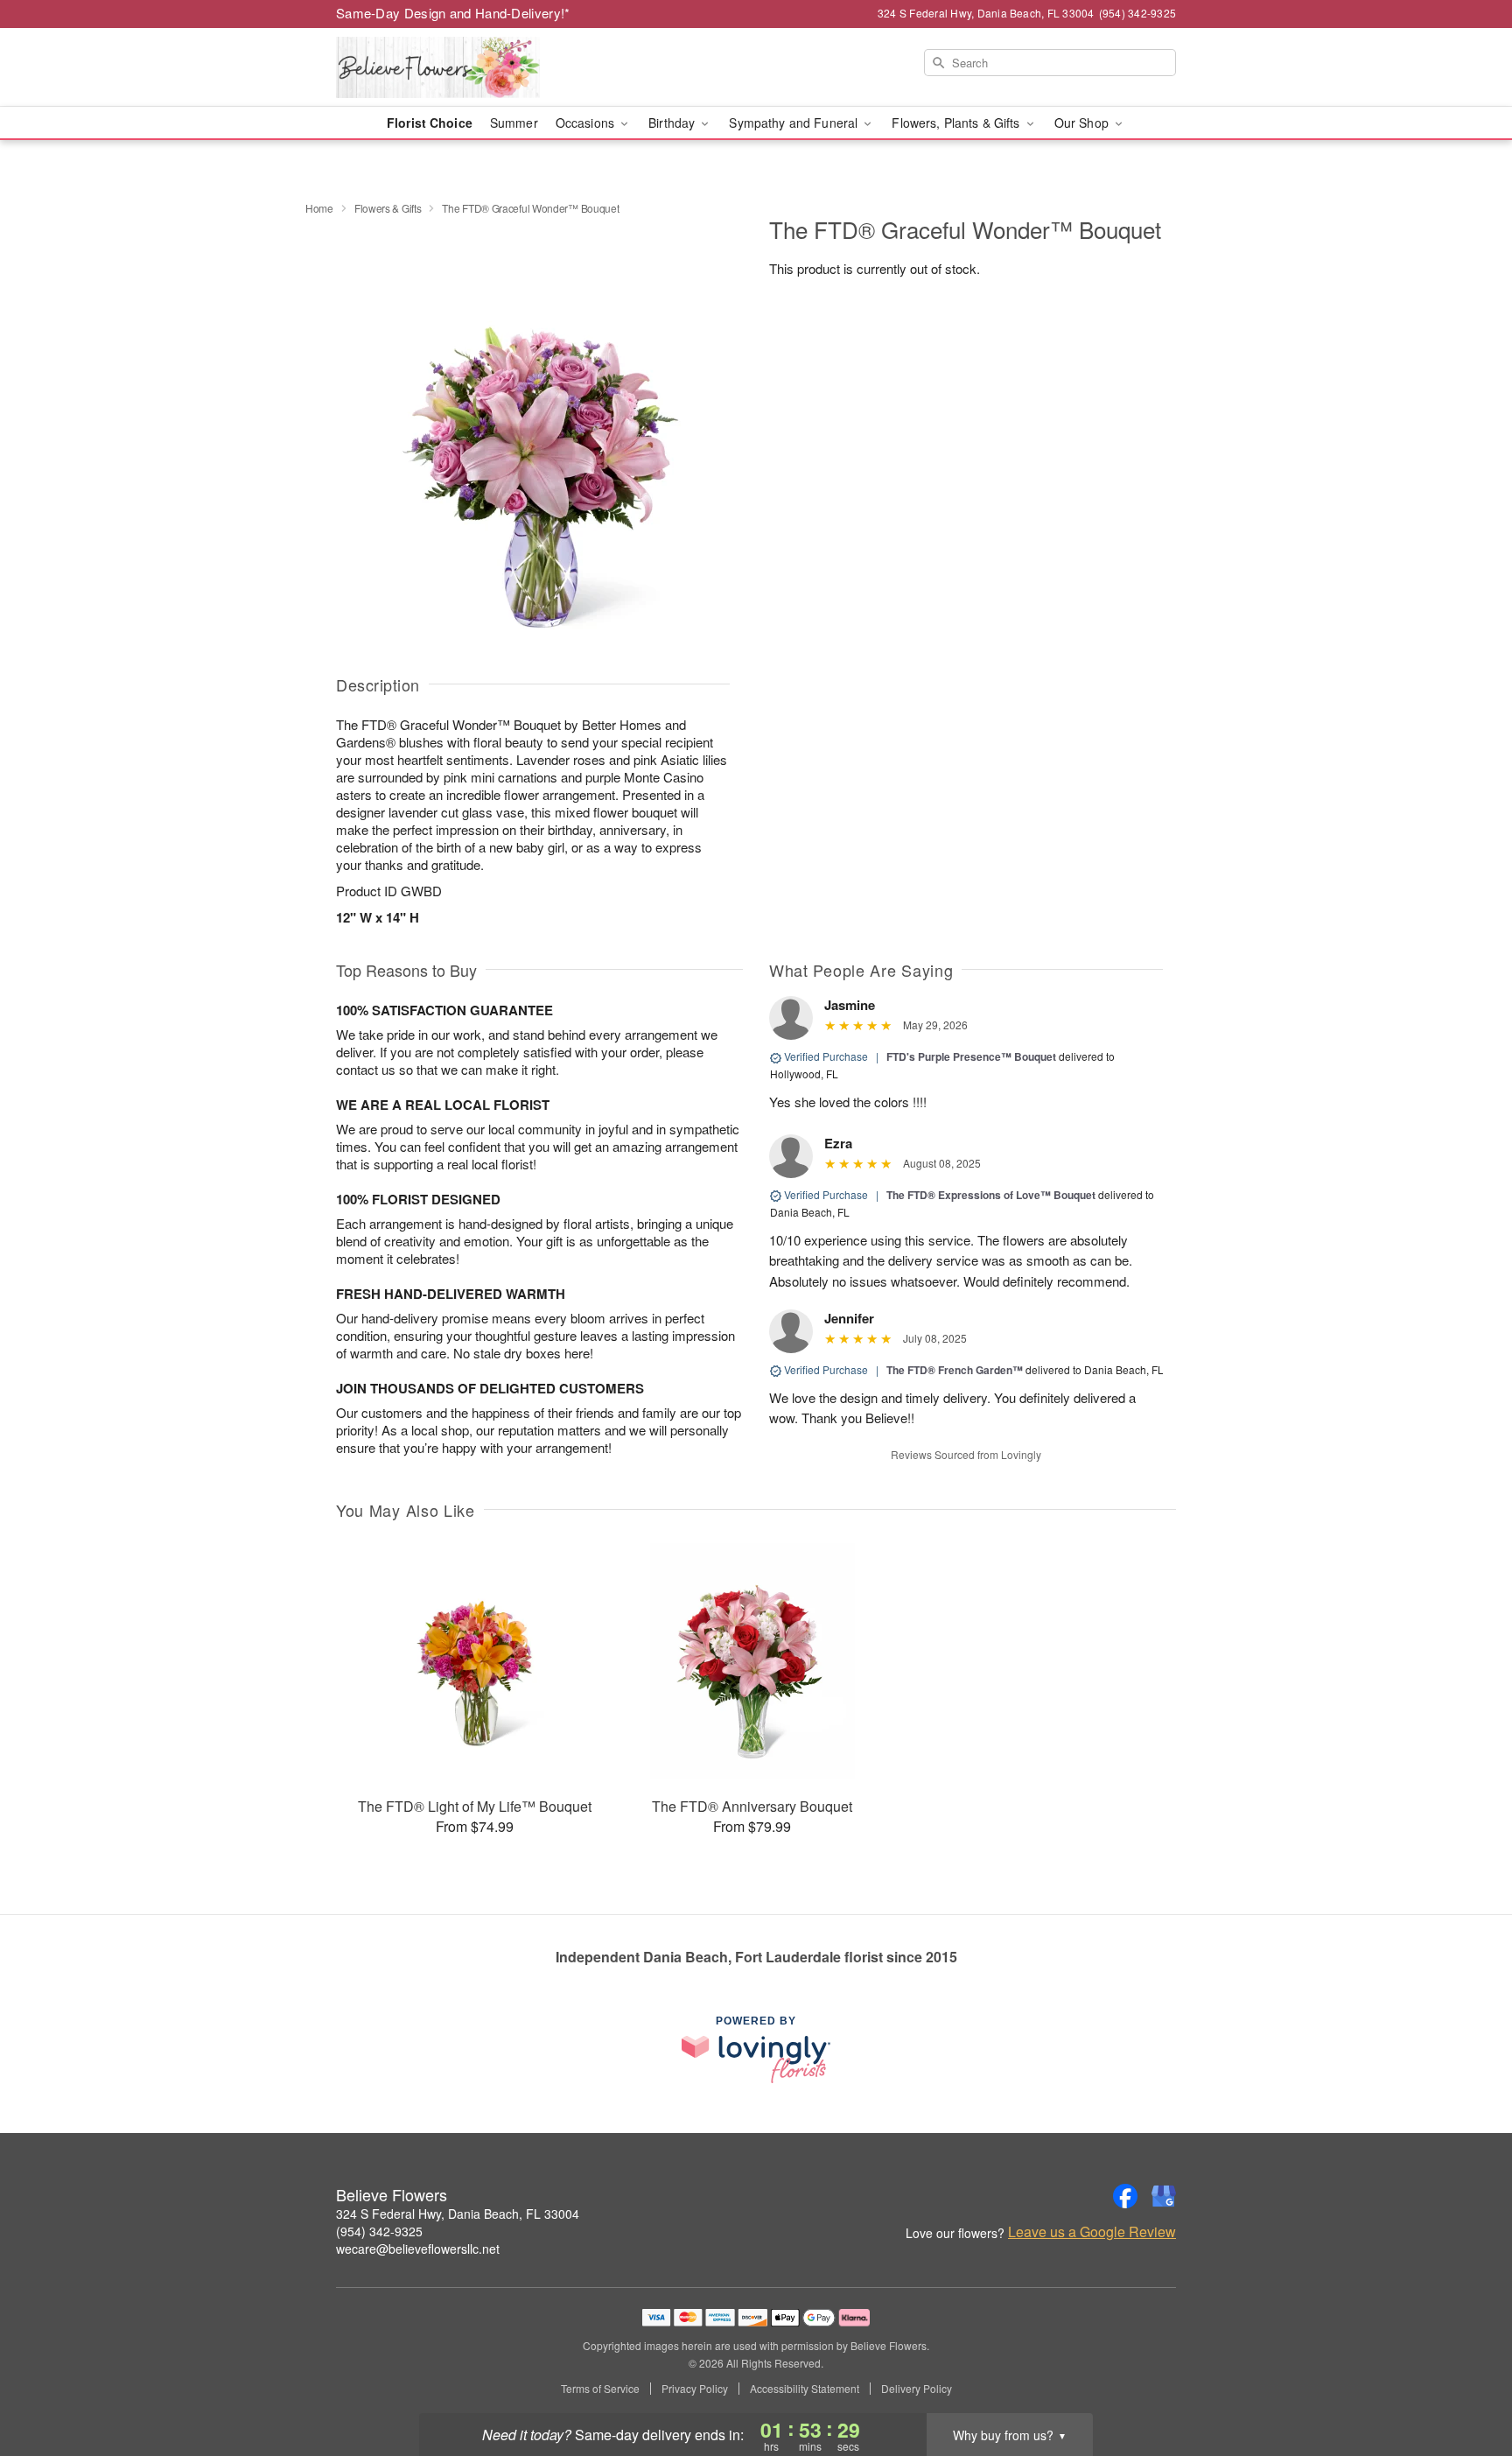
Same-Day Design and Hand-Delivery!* (453, 13)
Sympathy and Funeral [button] (795, 123)
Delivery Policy (917, 2389)
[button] (1466, 2382)
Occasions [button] (587, 123)
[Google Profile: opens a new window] (1164, 2196)
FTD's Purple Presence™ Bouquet (971, 1056)
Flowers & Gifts (388, 208)
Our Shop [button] (1083, 123)
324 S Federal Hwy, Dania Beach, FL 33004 (458, 2214)
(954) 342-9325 (379, 2231)
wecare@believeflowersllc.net (418, 2249)
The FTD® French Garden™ (956, 1370)
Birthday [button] (673, 123)
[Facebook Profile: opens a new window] (1125, 2196)
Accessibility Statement (805, 2389)
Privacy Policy (695, 2389)
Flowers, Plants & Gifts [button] (957, 123)
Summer (514, 123)
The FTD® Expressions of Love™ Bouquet (991, 1195)
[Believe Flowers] (462, 67)
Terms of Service (600, 2389)
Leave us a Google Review (1092, 2232)
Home (319, 208)
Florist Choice (430, 123)
